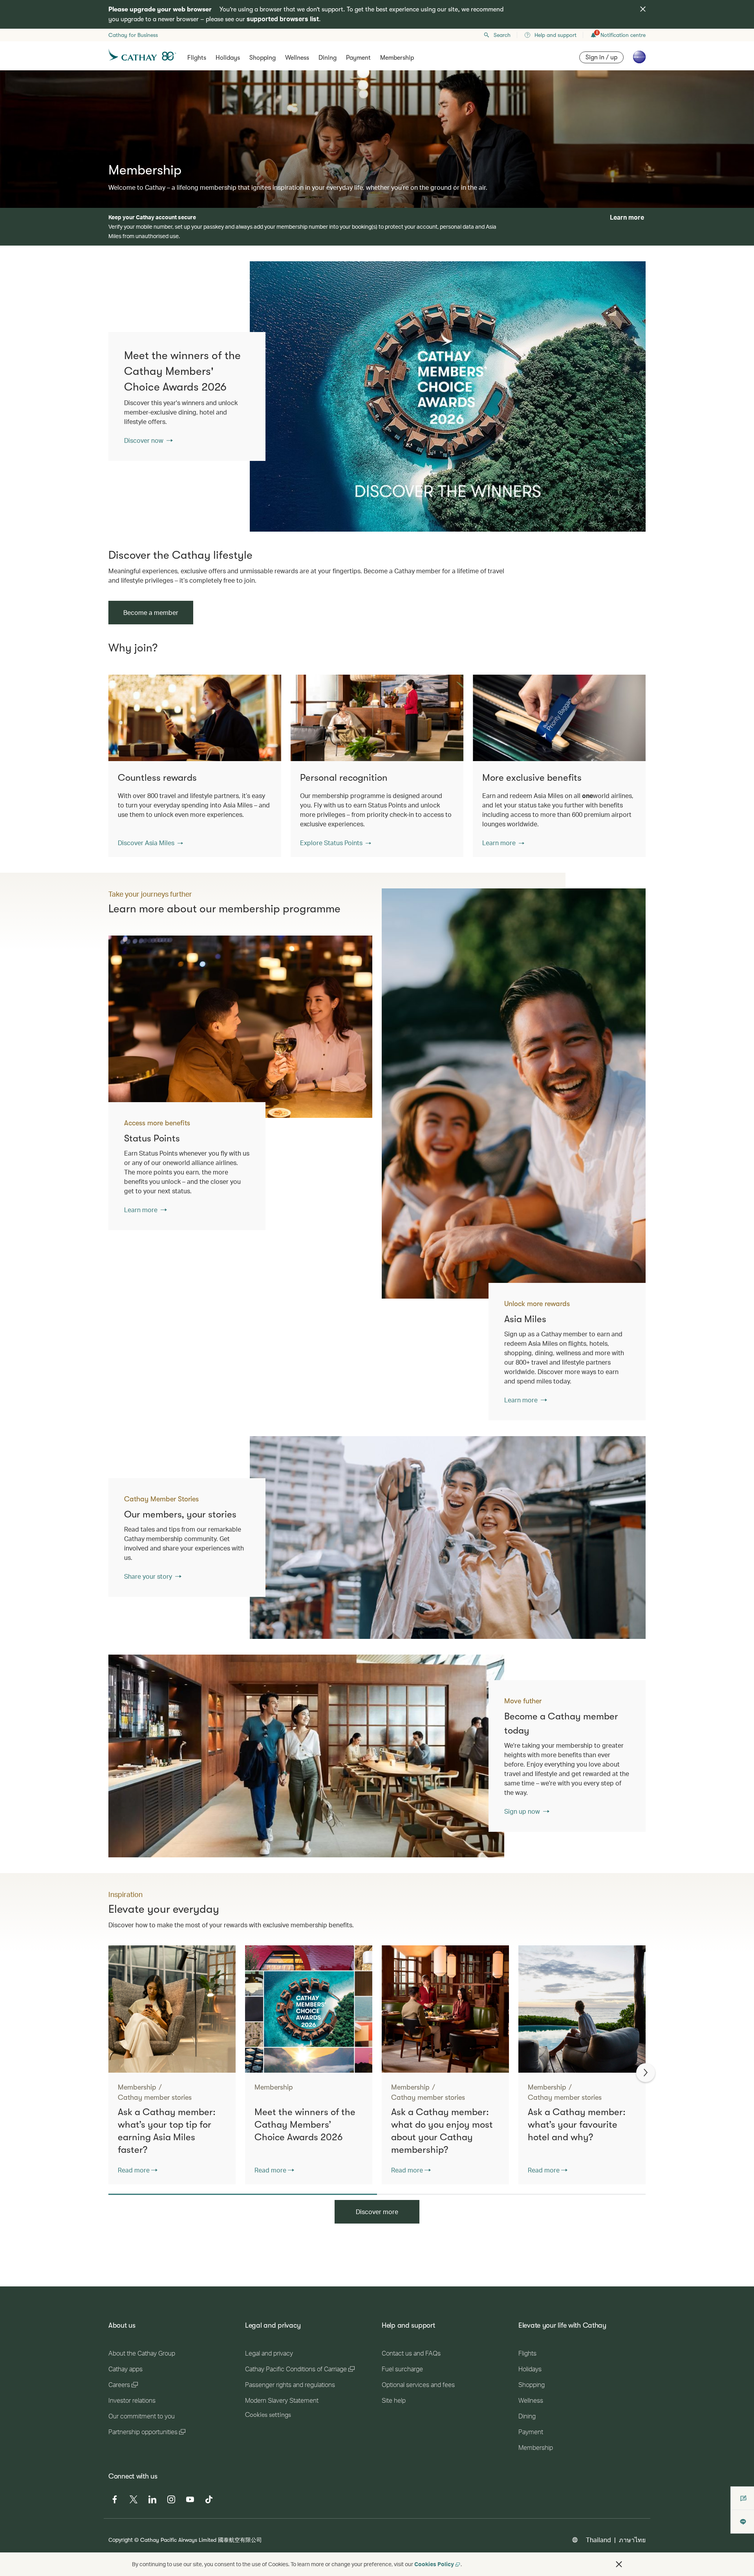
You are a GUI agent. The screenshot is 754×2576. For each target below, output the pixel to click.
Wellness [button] (297, 58)
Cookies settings (268, 2415)
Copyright (121, 2540)
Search (502, 35)
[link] (448, 396)
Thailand (598, 2540)
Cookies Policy (434, 2564)
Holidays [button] (228, 58)
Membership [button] (397, 58)
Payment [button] (358, 58)
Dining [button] (328, 58)
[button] (150, 843)
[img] (643, 9)
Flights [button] (197, 58)
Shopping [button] (263, 58)
